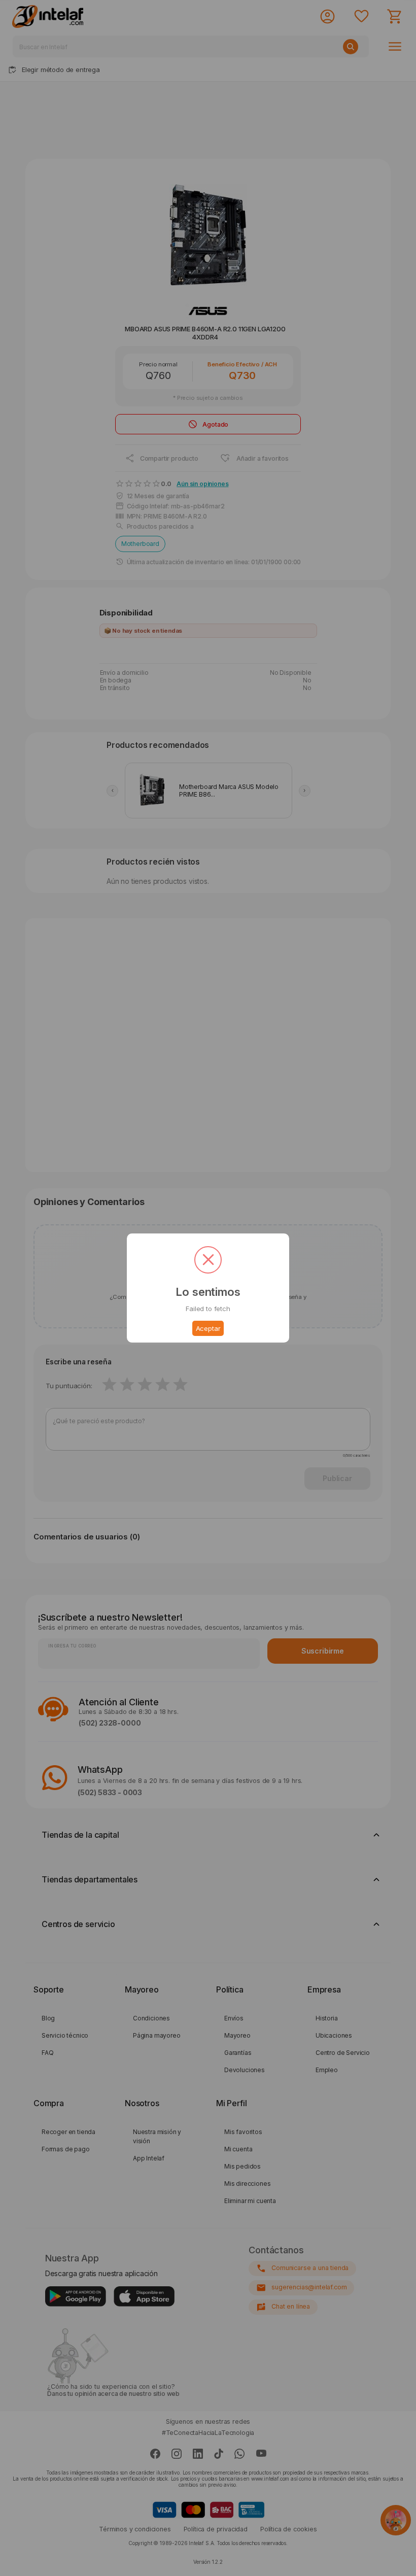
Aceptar (208, 1328)
